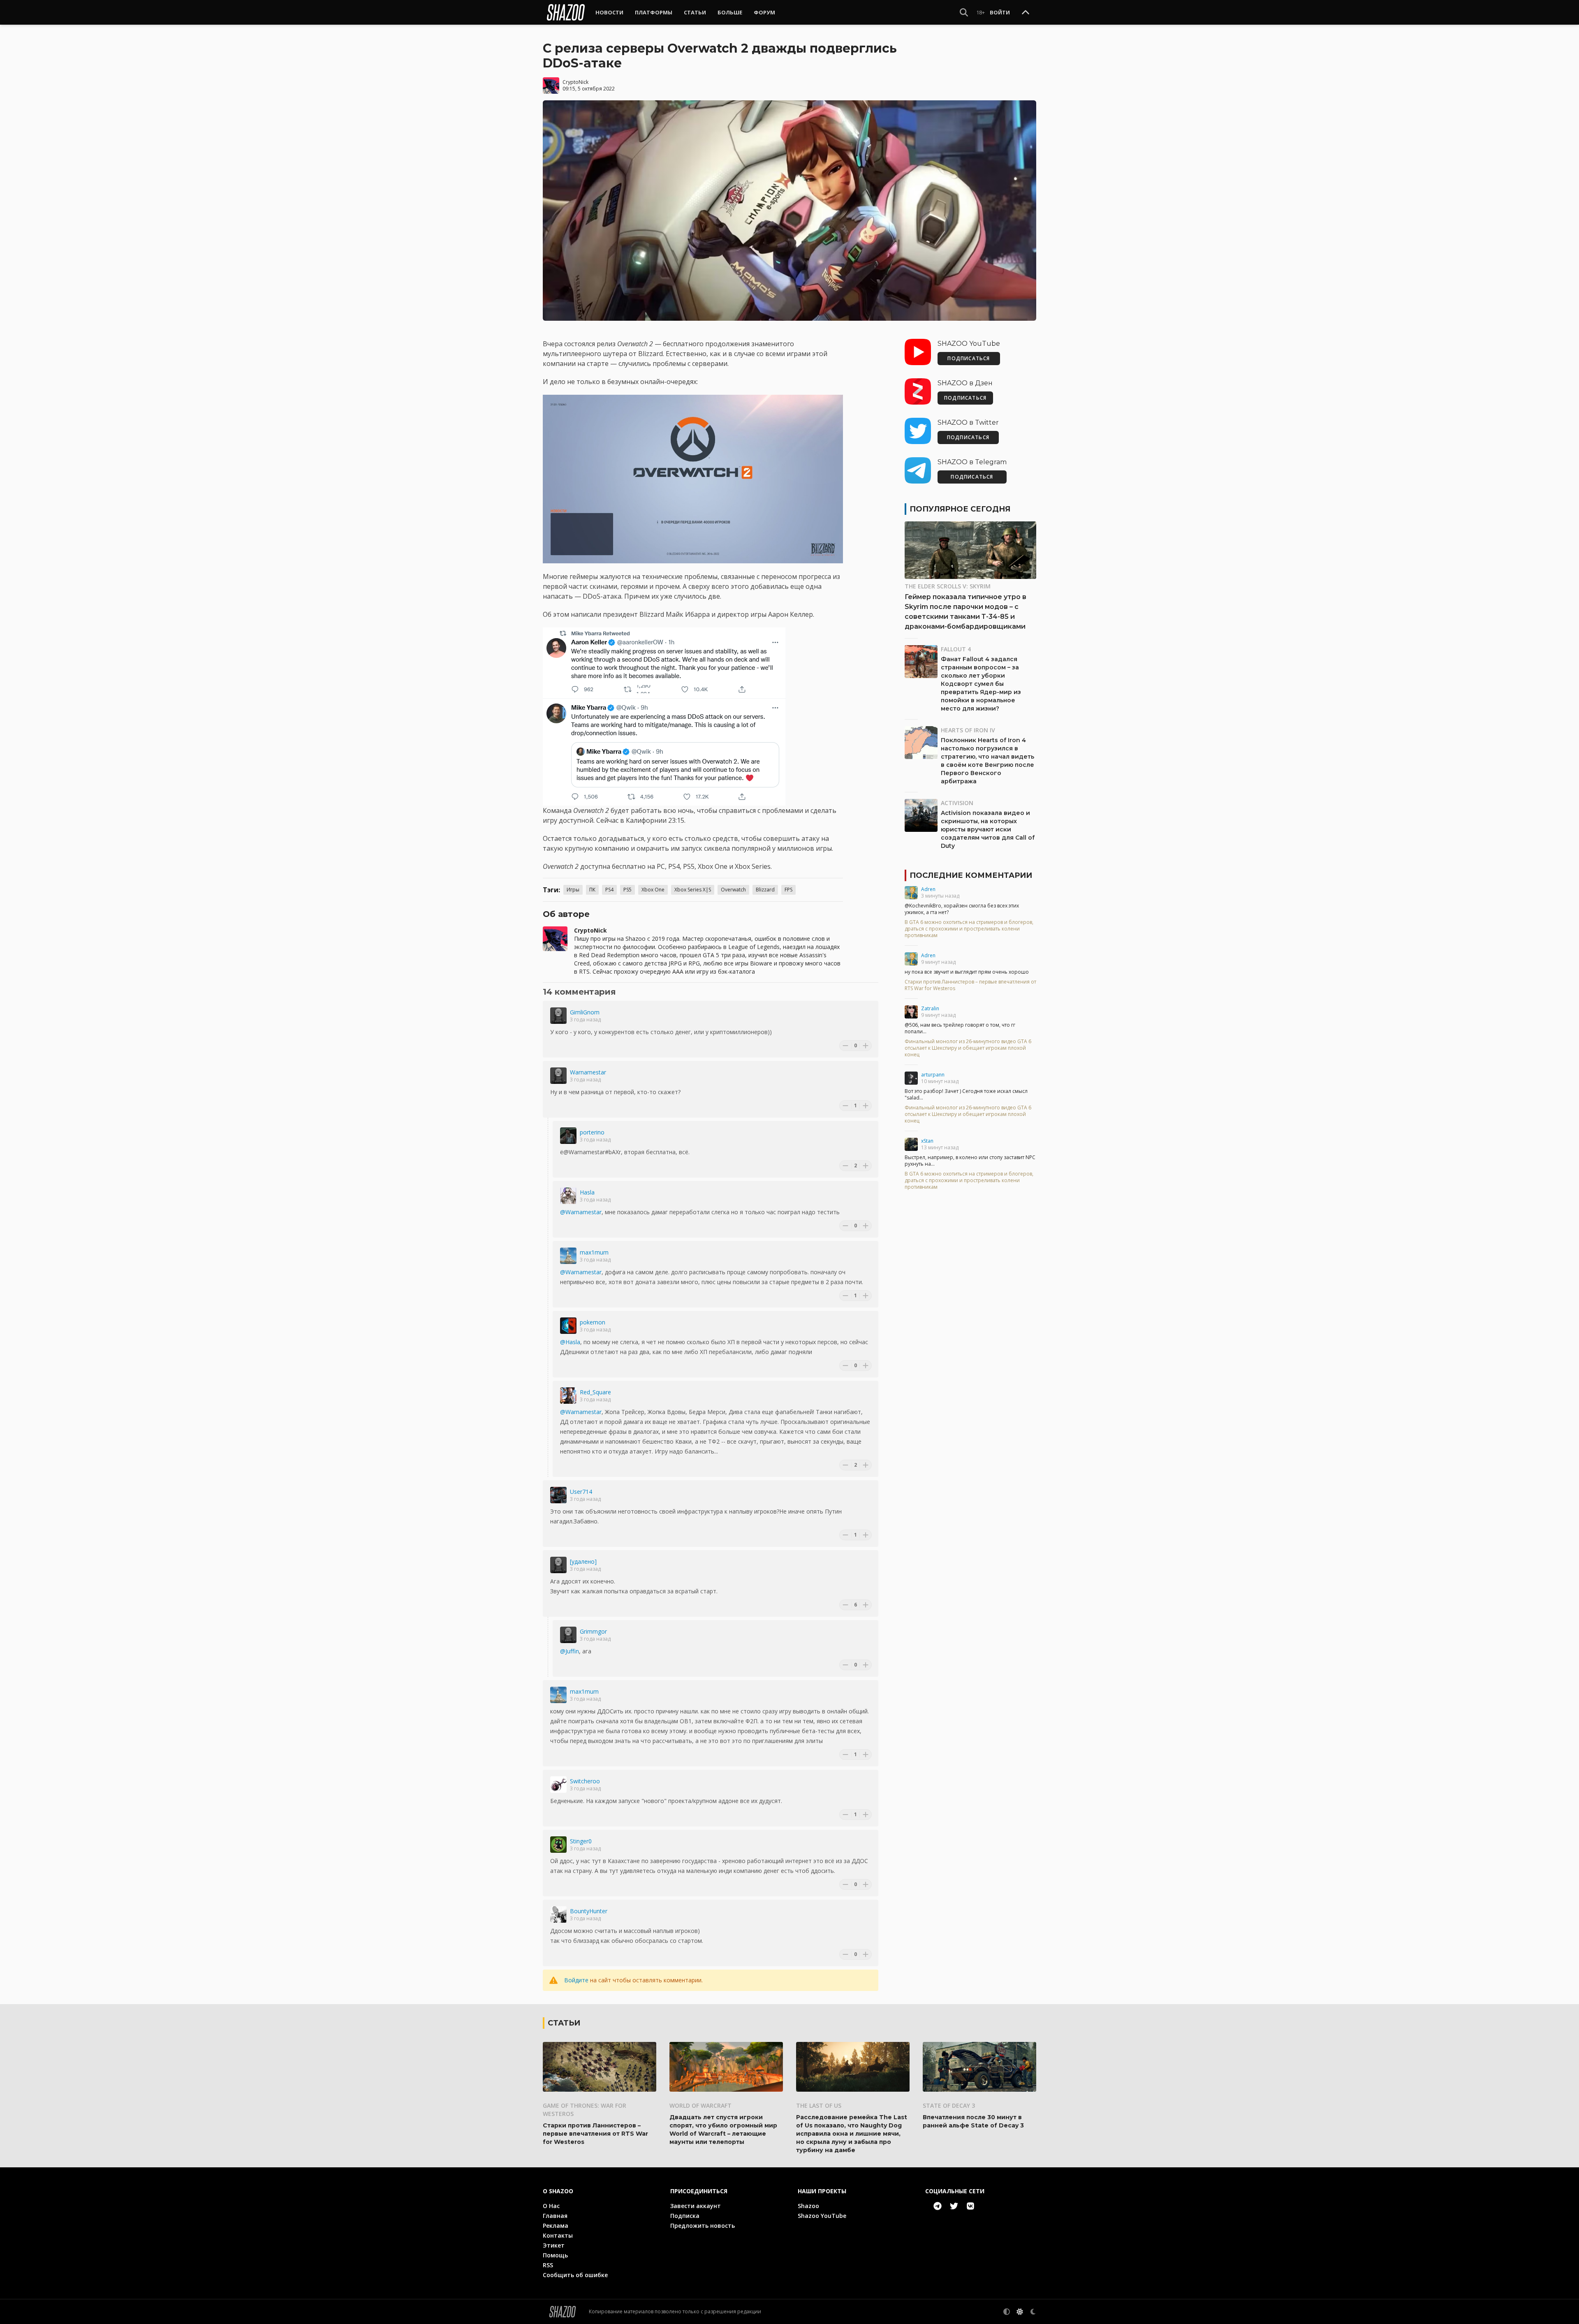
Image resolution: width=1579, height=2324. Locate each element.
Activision (957, 803)
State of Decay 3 (949, 2105)
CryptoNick (575, 82)
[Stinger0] (558, 1845)
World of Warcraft (700, 2105)
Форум (764, 12)
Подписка (685, 2216)
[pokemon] (568, 1326)
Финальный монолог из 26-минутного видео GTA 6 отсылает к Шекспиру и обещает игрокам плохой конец (968, 1048)
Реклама (556, 2226)
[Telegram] (938, 2206)
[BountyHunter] (558, 1914)
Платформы (654, 12)
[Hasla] (568, 1196)
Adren (928, 889)
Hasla (587, 1192)
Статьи (695, 12)
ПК (592, 890)
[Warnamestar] (558, 1076)
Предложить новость (703, 2226)
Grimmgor (593, 1631)
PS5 (627, 890)
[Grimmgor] (568, 1635)
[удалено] (583, 1561)
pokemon (593, 1322)
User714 (581, 1492)
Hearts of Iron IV (968, 730)
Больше (730, 12)
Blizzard (765, 890)
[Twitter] (954, 2206)
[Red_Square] (568, 1396)
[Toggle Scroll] (1026, 13)
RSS (548, 2265)
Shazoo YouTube (822, 2216)
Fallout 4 (956, 649)
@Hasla (570, 1342)
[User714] (558, 1495)
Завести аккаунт (696, 2206)
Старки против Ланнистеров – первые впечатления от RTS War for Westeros (970, 985)
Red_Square (595, 1392)
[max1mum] (568, 1256)
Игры (573, 890)
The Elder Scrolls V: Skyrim (948, 586)
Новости (609, 12)
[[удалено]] (558, 1565)
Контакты (558, 2235)
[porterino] (568, 1136)
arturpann (933, 1075)
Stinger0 (581, 1841)
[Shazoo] (566, 12)
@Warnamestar (581, 1212)
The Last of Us (819, 2105)
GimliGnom (585, 1012)
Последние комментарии (971, 875)
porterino (592, 1132)
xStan (927, 1141)
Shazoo (808, 2206)
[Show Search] (964, 12)
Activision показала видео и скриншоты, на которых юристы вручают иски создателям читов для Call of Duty (988, 829)
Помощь (555, 2255)
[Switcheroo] (558, 1785)
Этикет (554, 2245)
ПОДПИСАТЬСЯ (969, 358)
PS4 (609, 890)
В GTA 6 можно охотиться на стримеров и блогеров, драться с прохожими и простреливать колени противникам (969, 929)
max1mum (594, 1252)
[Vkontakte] (970, 2206)
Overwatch (733, 890)
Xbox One (653, 890)
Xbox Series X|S (693, 890)
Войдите (576, 1980)
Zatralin (930, 1008)
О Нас (551, 2206)
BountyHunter (589, 1911)
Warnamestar (588, 1072)
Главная (555, 2216)
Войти (1000, 12)
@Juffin (570, 1651)
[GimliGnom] (558, 1016)
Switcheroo (585, 1781)
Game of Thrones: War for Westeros (585, 2110)
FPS (788, 890)
